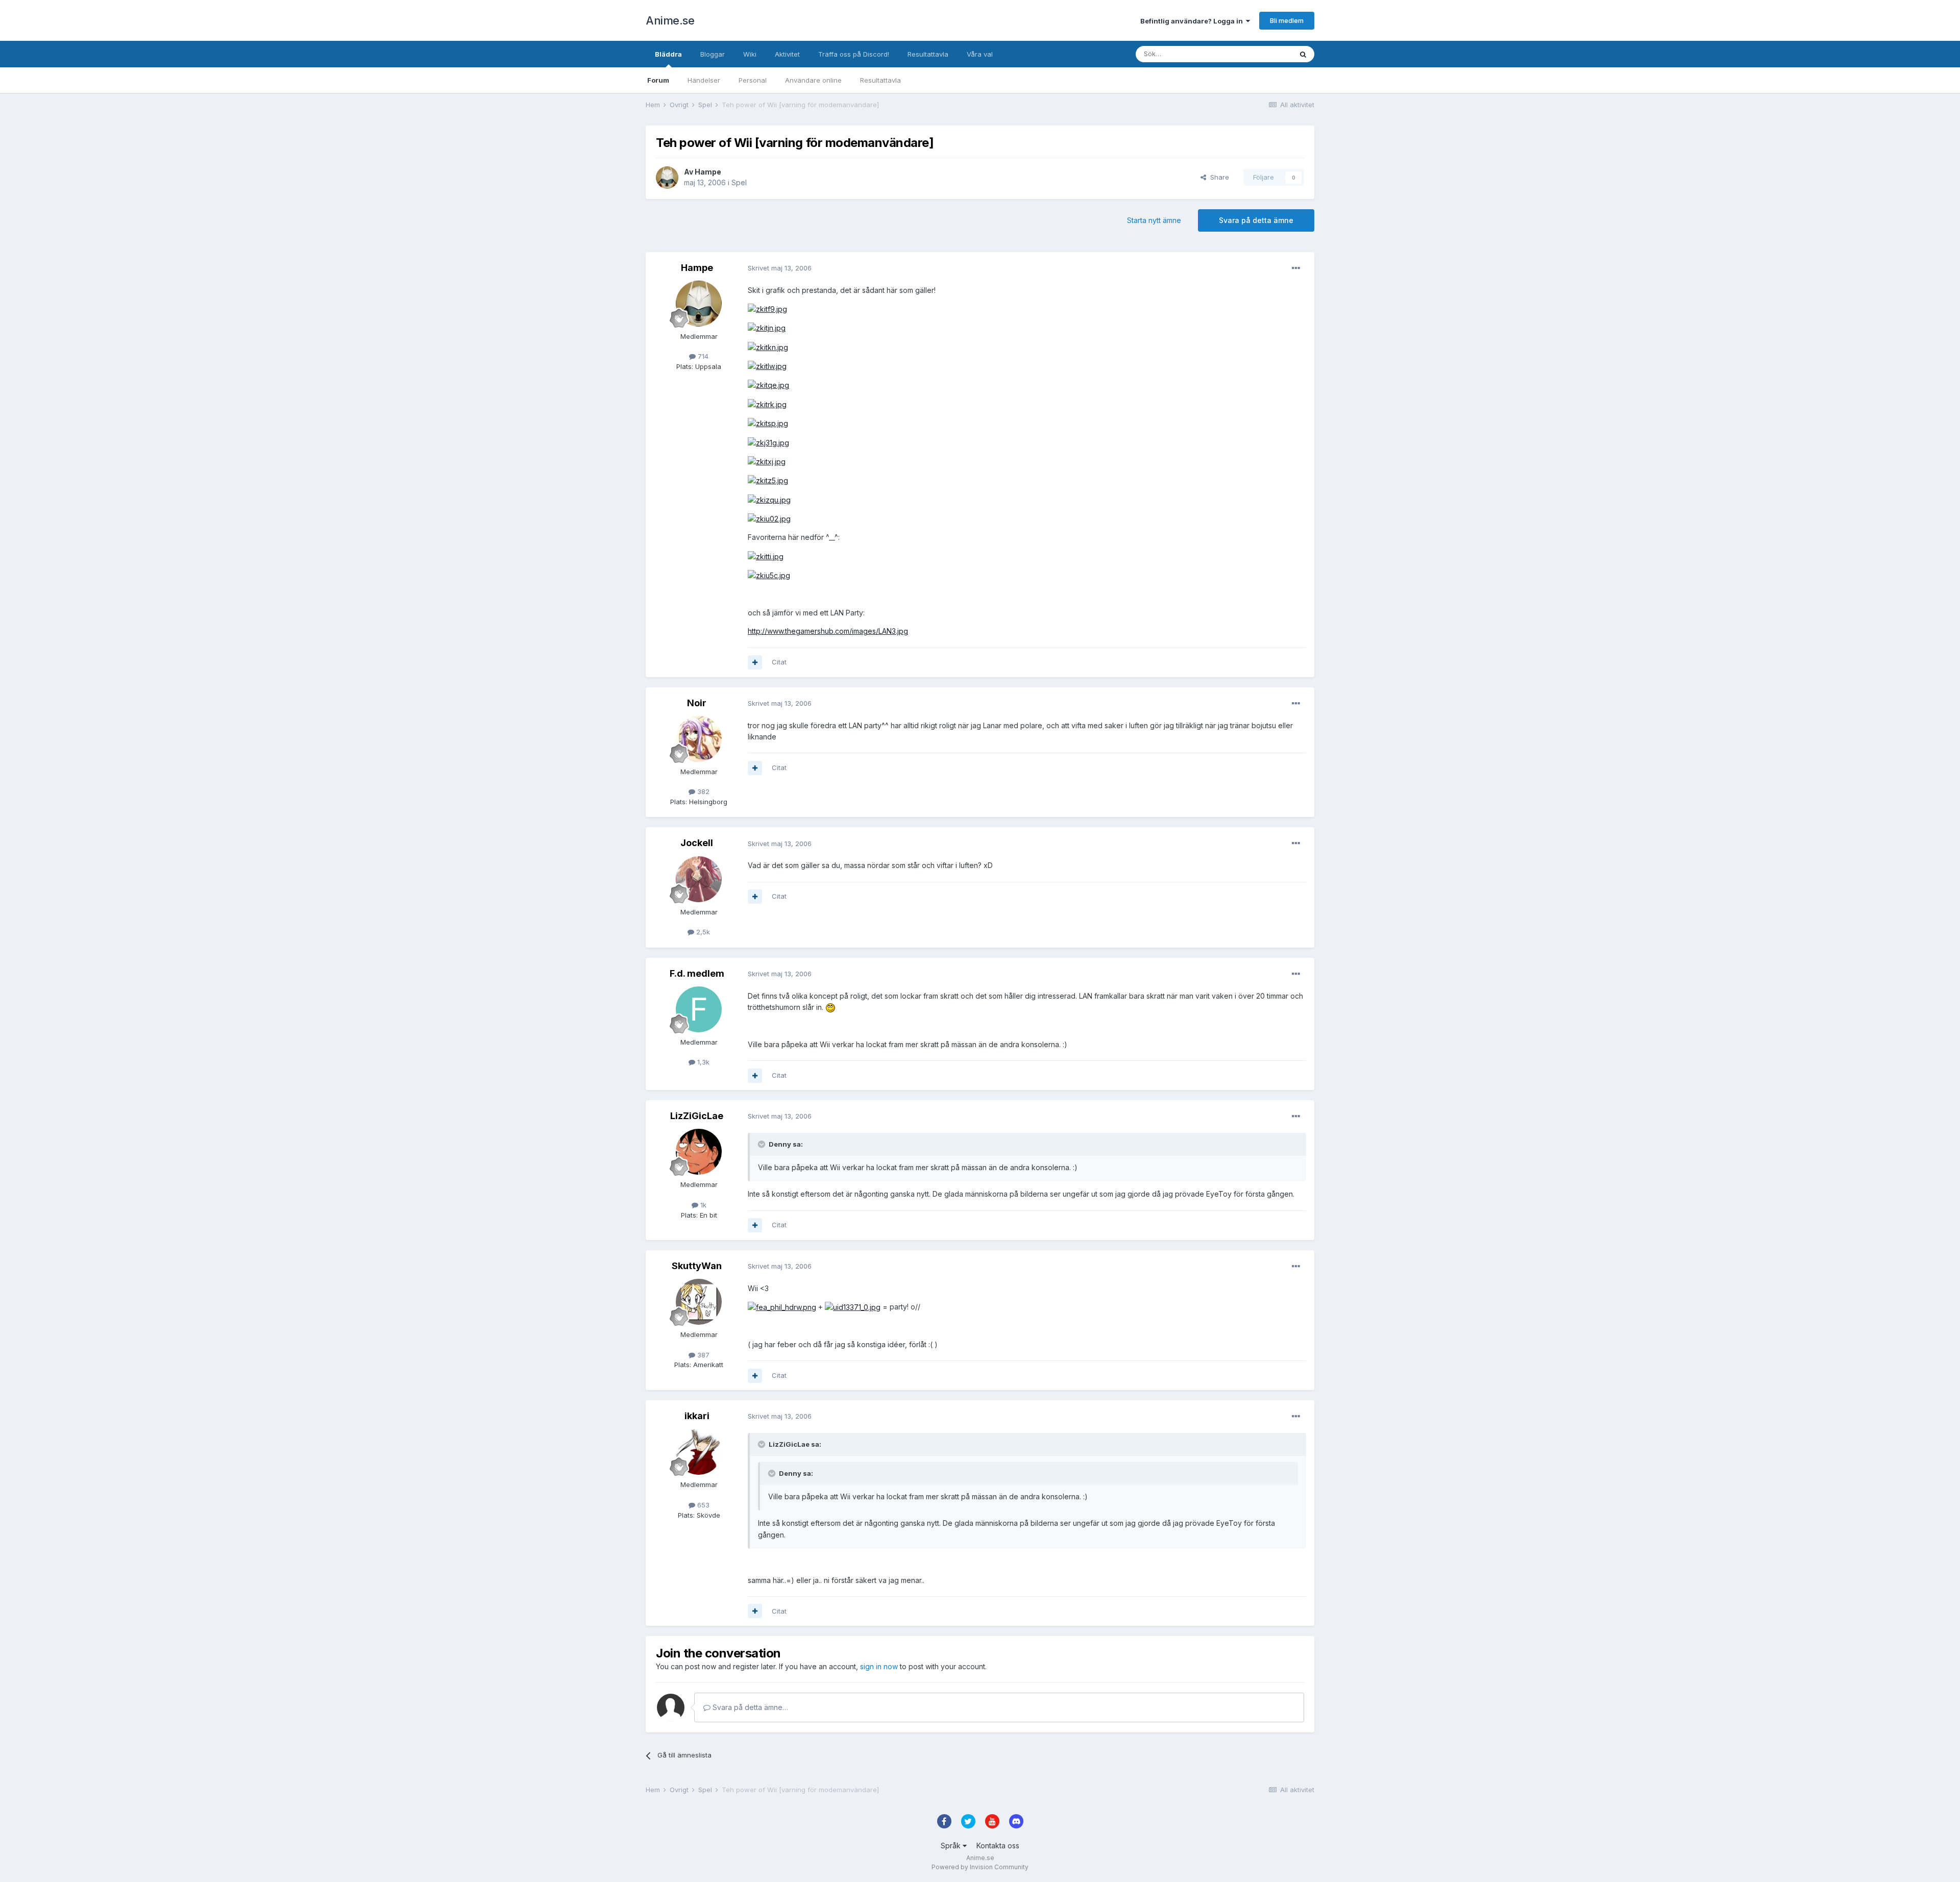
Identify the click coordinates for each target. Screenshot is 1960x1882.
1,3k (702, 1062)
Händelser (704, 80)
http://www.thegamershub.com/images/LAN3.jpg (828, 631)
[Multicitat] (755, 662)
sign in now (879, 1666)
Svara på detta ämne (1256, 220)
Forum (658, 80)
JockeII (697, 843)
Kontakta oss (998, 1846)
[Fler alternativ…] (1296, 268)
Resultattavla (880, 80)
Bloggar (713, 54)
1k (702, 1205)
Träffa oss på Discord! (854, 54)
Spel (739, 182)
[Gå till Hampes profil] (667, 178)
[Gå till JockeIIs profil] (699, 879)
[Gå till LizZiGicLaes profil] (699, 1152)
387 (702, 1355)
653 (702, 1505)
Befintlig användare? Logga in (1193, 21)
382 (702, 791)
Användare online (813, 80)
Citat (779, 662)
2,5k (702, 932)
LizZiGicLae (697, 1116)
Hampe (708, 172)
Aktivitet (787, 54)
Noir (697, 703)
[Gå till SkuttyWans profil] (699, 1302)
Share (1218, 177)
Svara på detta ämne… (749, 1707)
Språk (952, 1846)
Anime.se (670, 20)
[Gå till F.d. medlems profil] (699, 1009)
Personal (753, 80)
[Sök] (1303, 54)
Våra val (980, 54)
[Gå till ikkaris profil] (699, 1452)
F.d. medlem (697, 973)
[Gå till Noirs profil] (699, 739)
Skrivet (780, 268)
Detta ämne (1261, 54)
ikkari (697, 1416)
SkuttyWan (697, 1266)
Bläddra (668, 54)
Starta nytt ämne (1154, 220)
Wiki (750, 54)
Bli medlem (1287, 20)
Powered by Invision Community (980, 1867)
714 (702, 356)
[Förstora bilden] (767, 308)
